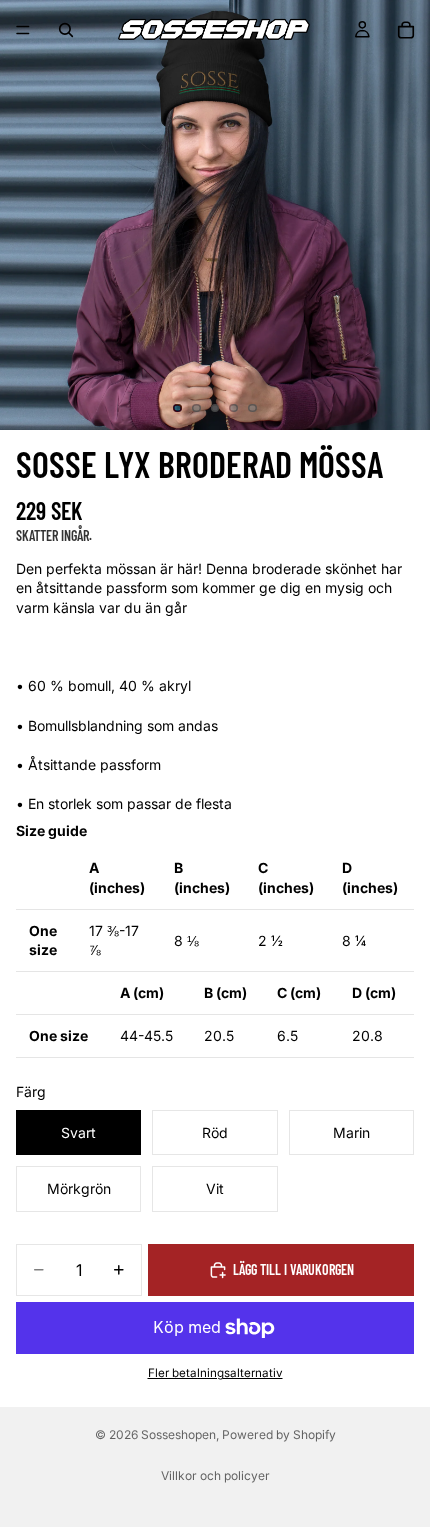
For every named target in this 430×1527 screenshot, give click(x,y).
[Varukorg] (406, 30)
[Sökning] (66, 30)
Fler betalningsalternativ (215, 1373)
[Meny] (23, 30)
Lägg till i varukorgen (293, 1269)
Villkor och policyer (215, 1475)
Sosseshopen (178, 1434)
